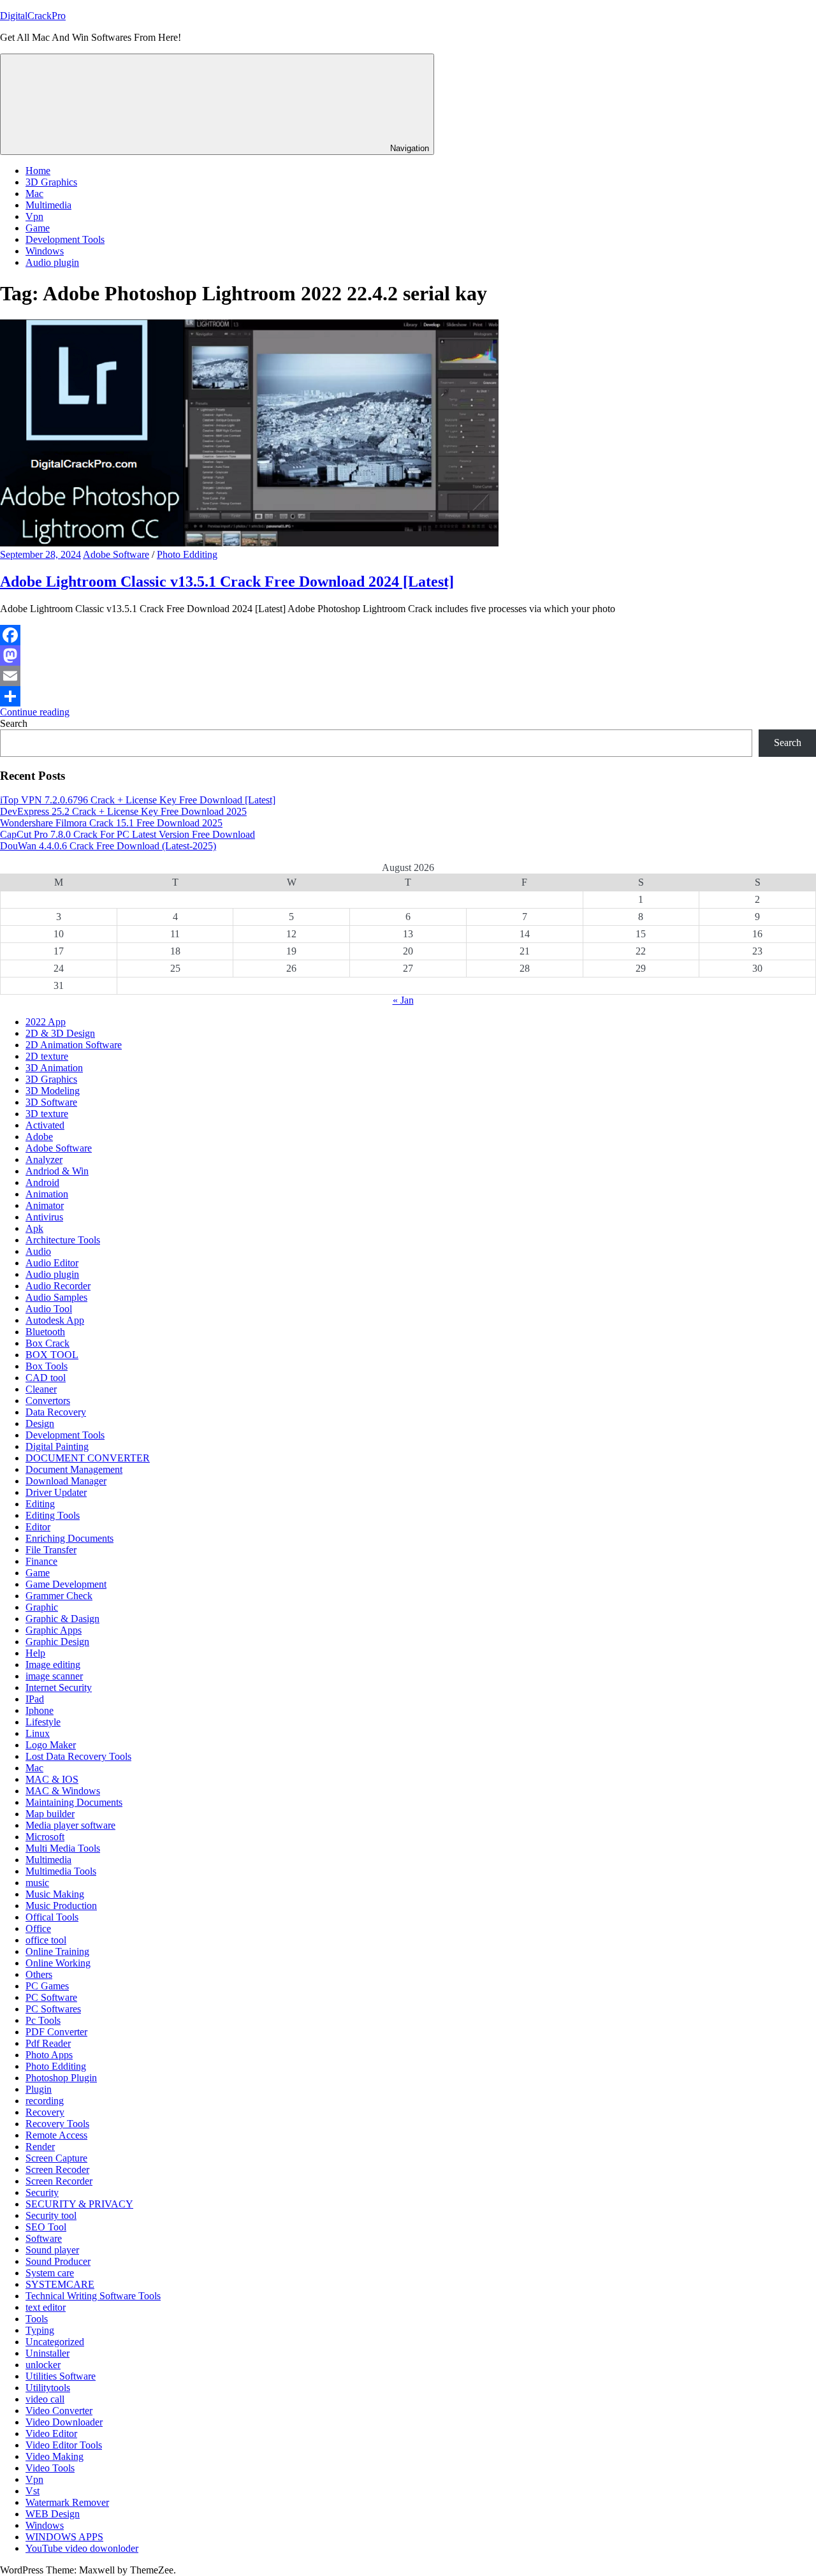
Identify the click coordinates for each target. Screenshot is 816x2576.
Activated (45, 1125)
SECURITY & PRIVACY (79, 2204)
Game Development (66, 1584)
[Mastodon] (408, 655)
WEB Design (53, 2514)
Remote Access (56, 2135)
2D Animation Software (74, 1045)
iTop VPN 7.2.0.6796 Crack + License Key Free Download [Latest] (138, 800)
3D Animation (54, 1068)
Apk (34, 1228)
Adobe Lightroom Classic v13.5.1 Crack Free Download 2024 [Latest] (227, 582)
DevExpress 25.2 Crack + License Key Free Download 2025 (123, 811)
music (37, 1883)
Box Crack (47, 1343)
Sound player (52, 2250)
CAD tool (46, 1378)
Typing (40, 2330)
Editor (38, 1527)
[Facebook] (408, 635)
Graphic (42, 1607)
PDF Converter (56, 2032)
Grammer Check (59, 1596)
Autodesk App (55, 1320)
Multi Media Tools (63, 1848)
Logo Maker (51, 1745)
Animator (45, 1205)
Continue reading (35, 712)
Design (40, 1423)
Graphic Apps (54, 1630)
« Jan (403, 1000)
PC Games (47, 1986)
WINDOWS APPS (64, 2537)
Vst (33, 2491)
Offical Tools (52, 1917)
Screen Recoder (57, 2170)
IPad (35, 1699)
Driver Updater (56, 1492)
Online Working (58, 1963)
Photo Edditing (187, 554)
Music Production (61, 1906)
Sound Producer (58, 2261)
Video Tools (50, 2468)
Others (39, 1974)
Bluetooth (45, 1332)
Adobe (39, 1137)
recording (45, 2101)
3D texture (47, 1114)
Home (38, 171)
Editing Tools (53, 1515)
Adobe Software (116, 554)
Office (38, 1928)
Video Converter (59, 2411)
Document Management (74, 1469)
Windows (45, 251)
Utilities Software (61, 2376)
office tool (46, 1940)
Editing (40, 1504)
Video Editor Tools (64, 2445)
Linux (38, 1733)
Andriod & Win (57, 1171)
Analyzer (44, 1160)
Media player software (70, 1825)
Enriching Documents (69, 1538)
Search (14, 723)
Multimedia (48, 205)
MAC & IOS (52, 1779)
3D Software (51, 1102)
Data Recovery (56, 1412)
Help (35, 1653)
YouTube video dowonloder (82, 2548)
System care (50, 2273)
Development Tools (65, 239)
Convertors (48, 1401)
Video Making (55, 2456)
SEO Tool (46, 2227)
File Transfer (51, 1550)
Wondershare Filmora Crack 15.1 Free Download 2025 (111, 823)
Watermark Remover (67, 2502)
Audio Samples (56, 1297)
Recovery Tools (57, 2124)
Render (40, 2147)
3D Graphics (51, 182)
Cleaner (41, 1389)
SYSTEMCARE (60, 2284)
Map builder (50, 1814)
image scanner (54, 1676)
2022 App (46, 1022)
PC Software (51, 1997)
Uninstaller (47, 2353)
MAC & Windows (63, 1791)
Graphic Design (57, 1642)
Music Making (55, 1894)
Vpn (34, 216)
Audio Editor (52, 1263)
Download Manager (66, 1481)
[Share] (408, 696)
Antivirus (44, 1217)
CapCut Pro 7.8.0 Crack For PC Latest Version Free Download (127, 834)
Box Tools (47, 1366)
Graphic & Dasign (62, 1619)
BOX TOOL (52, 1355)
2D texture (47, 1056)
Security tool (51, 2215)
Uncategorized (55, 2342)
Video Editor (51, 2433)
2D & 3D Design (60, 1033)
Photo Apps (49, 2055)
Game (38, 228)
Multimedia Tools (61, 1871)
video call (45, 2399)
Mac (34, 194)
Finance (41, 1561)
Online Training (57, 1951)
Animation (47, 1194)
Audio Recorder (58, 1286)
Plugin (39, 2089)
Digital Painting (57, 1446)
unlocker (43, 2365)
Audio (38, 1251)
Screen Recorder (59, 2181)
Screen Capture (56, 2158)
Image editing (53, 1665)
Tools (37, 2319)
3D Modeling (53, 1091)
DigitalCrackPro (33, 16)
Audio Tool (49, 1309)
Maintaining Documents (74, 1802)
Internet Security (59, 1687)
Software (44, 2238)
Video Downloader (64, 2422)
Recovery (45, 2112)
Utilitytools (48, 2388)
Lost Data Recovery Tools (78, 1756)
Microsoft (45, 1837)
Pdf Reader (48, 2043)
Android (42, 1182)
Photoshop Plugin (61, 2078)
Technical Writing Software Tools (93, 2296)
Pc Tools (43, 2020)
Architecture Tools (63, 1240)
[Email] (408, 676)
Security (42, 2192)
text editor (46, 2307)
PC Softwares (53, 2009)
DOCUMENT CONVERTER (88, 1458)
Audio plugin (52, 262)
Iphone (40, 1710)
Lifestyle (43, 1722)
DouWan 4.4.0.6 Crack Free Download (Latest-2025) (108, 846)
